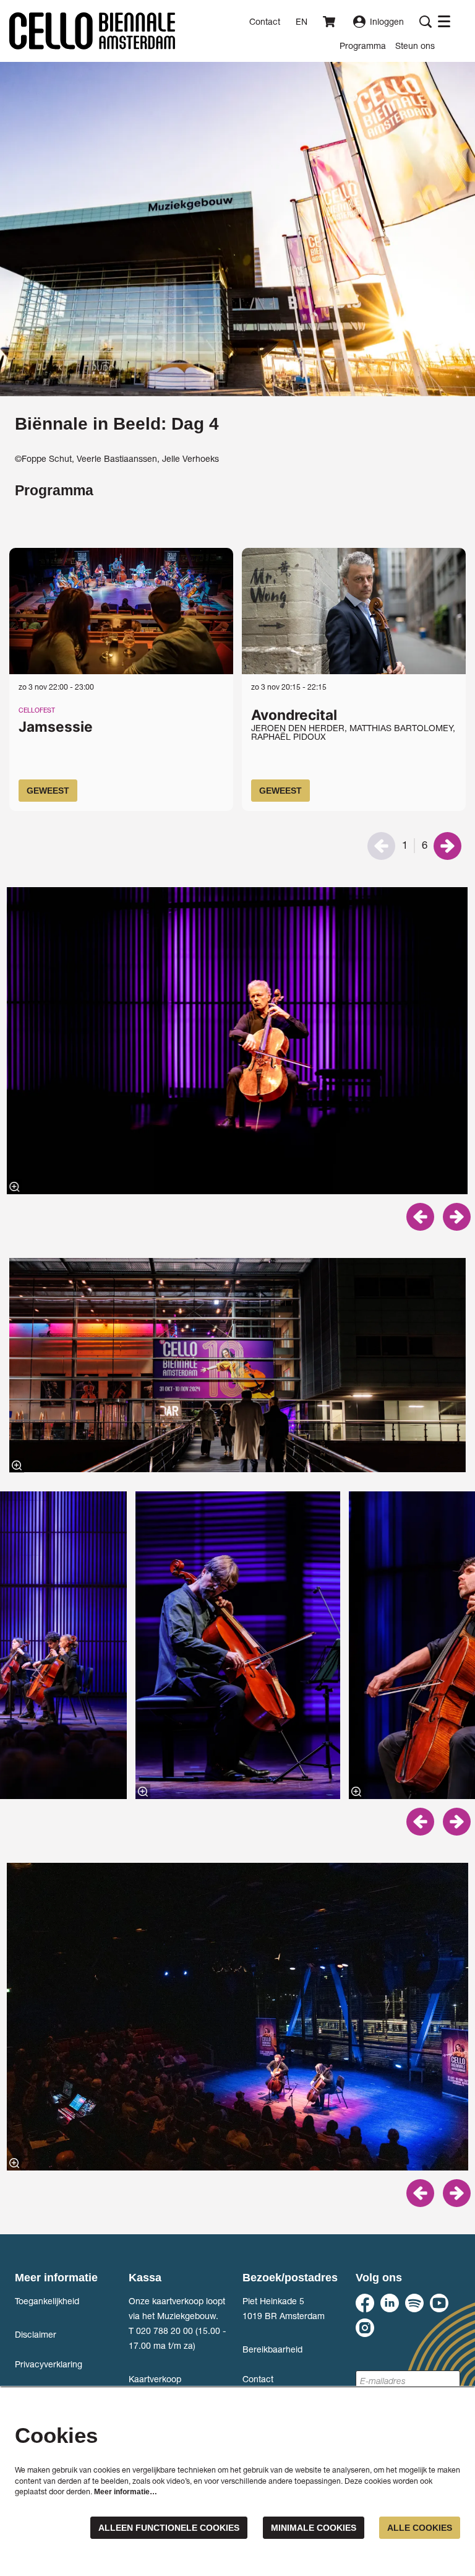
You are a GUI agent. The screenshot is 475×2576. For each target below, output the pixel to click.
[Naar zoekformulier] (426, 22)
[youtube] (439, 2303)
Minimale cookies (314, 2528)
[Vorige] (420, 1217)
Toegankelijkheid (47, 2301)
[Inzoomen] (15, 1187)
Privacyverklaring (49, 2364)
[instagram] (365, 2328)
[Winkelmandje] (330, 22)
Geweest (48, 791)
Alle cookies (420, 2528)
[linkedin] (390, 2303)
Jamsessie (56, 726)
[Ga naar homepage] (92, 31)
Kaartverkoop (155, 2379)
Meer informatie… (126, 2492)
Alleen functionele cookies (169, 2528)
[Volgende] (447, 846)
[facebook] (365, 2303)
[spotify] (414, 2303)
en (302, 22)
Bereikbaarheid (272, 2349)
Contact (265, 21)
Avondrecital (294, 715)
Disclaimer (36, 2334)
